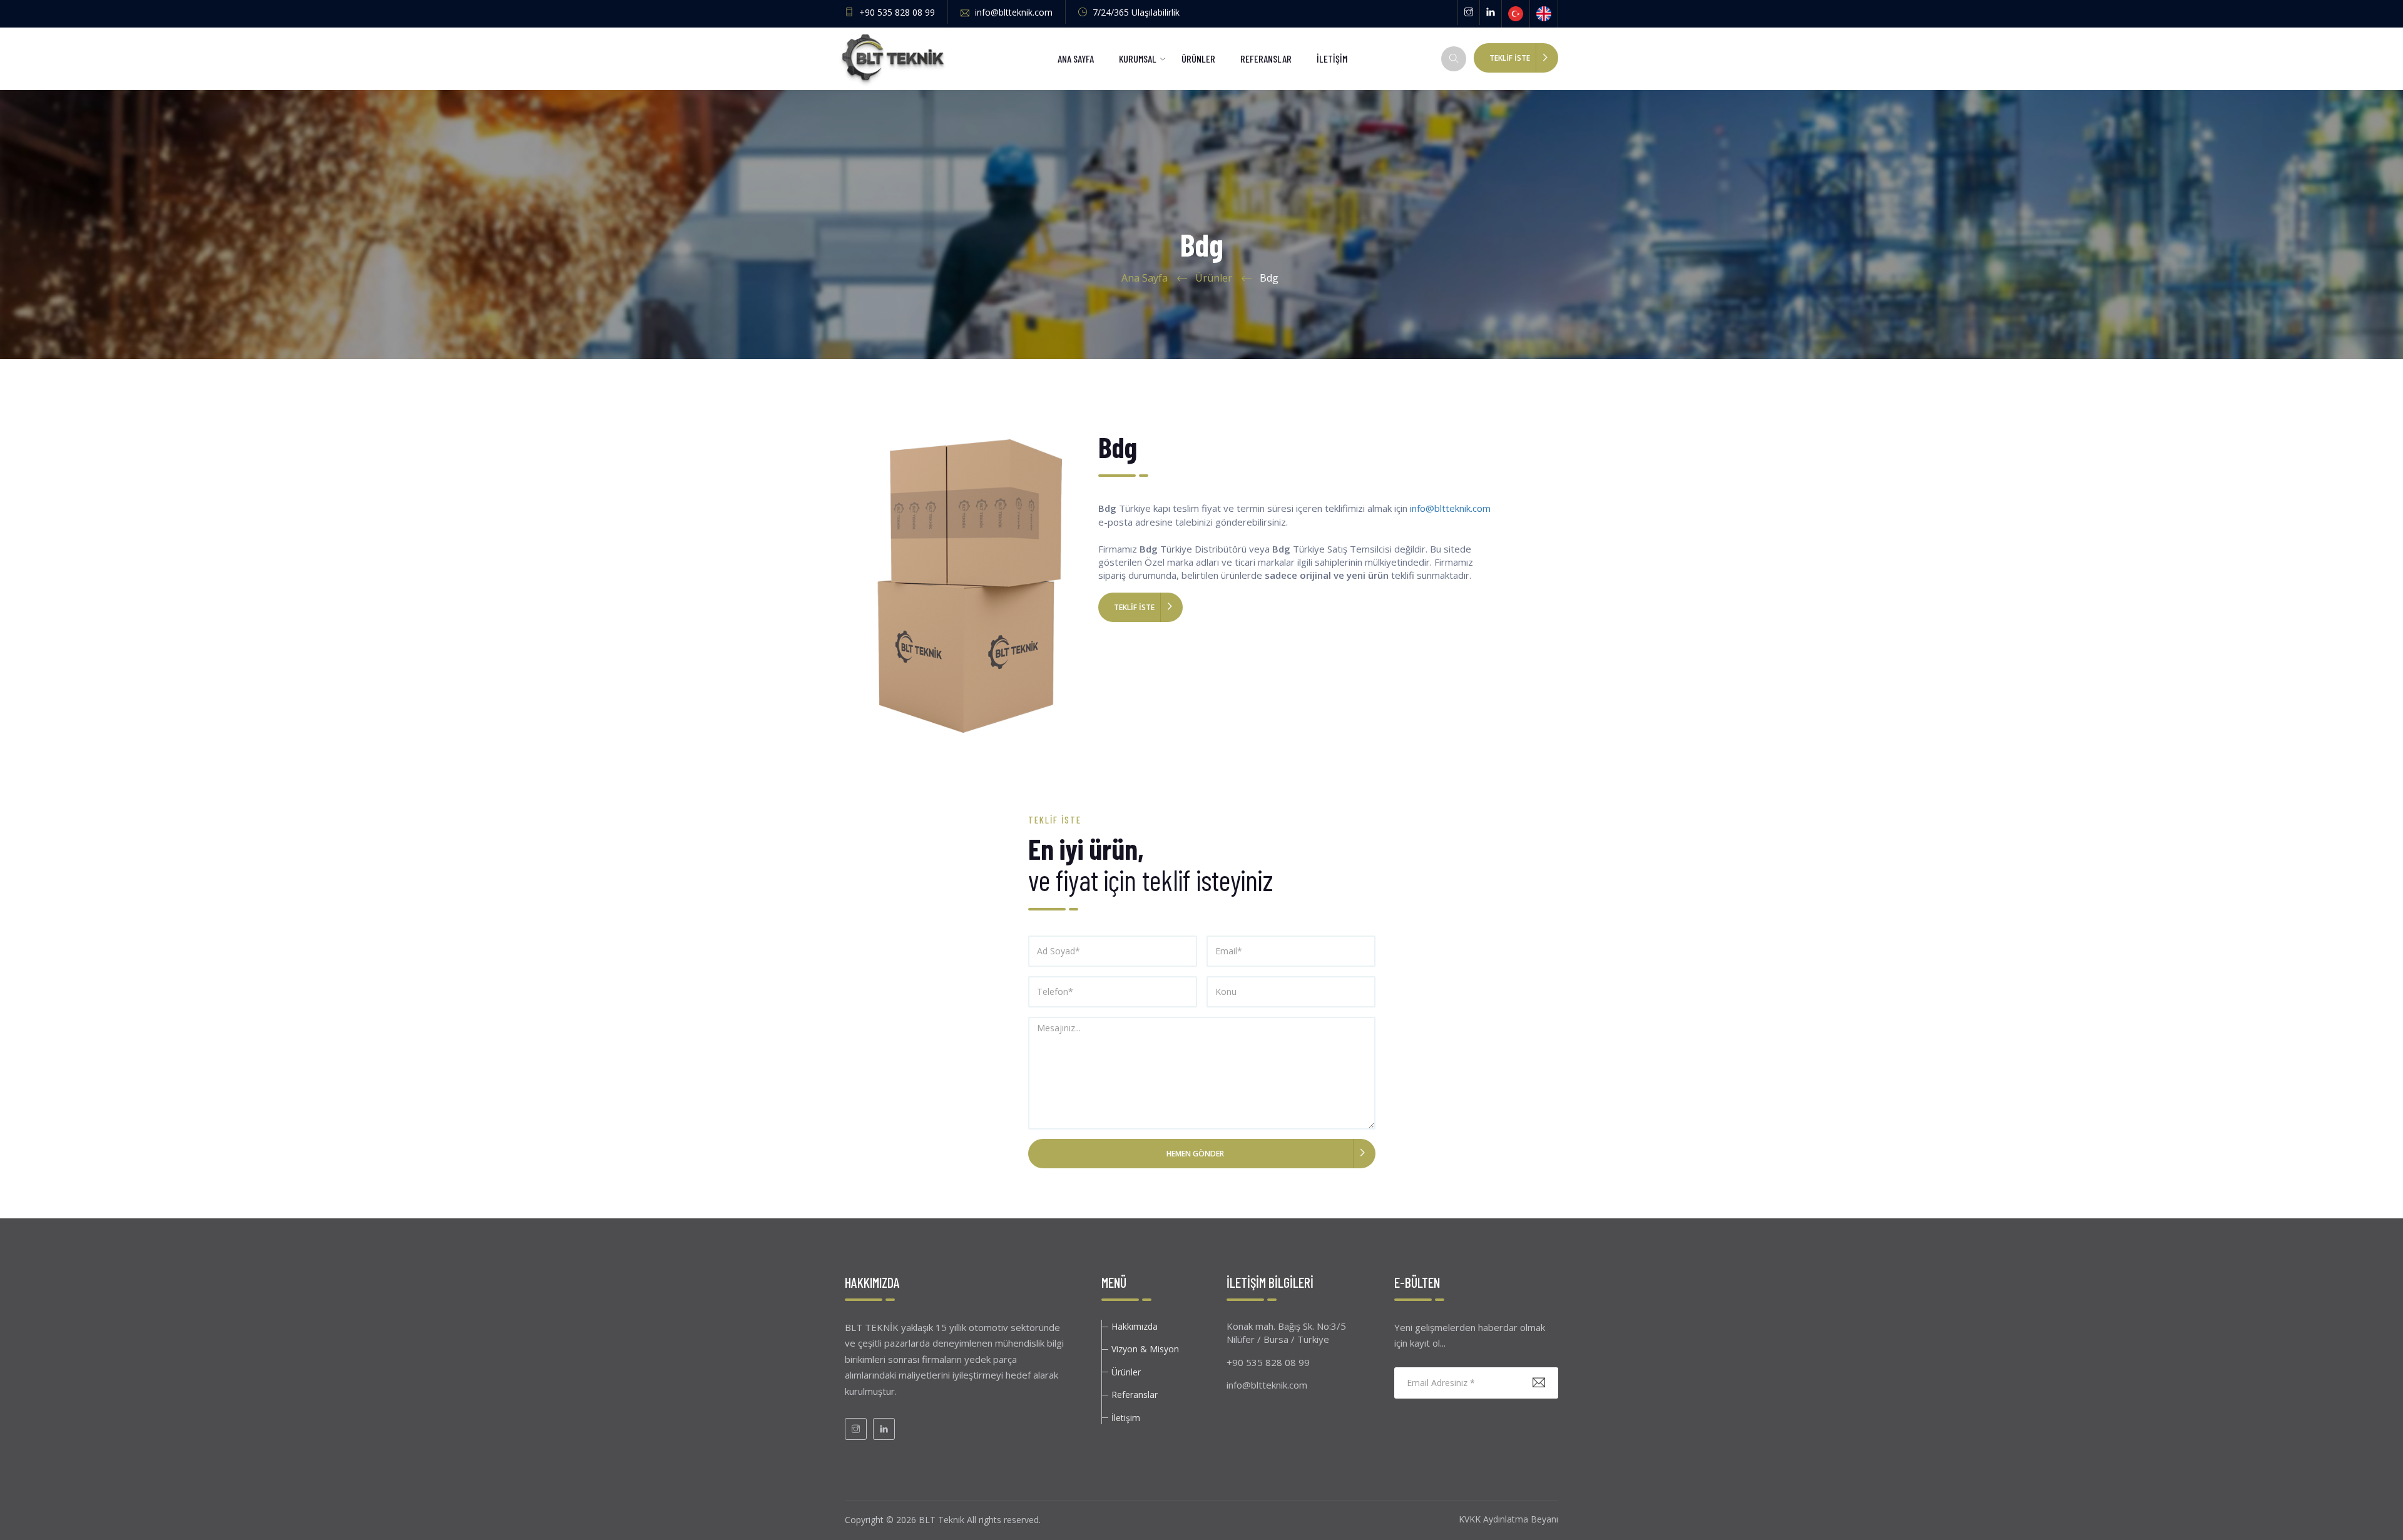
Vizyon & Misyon (1145, 1349)
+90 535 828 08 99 (896, 12)
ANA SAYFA (1076, 59)
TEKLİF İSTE (1510, 58)
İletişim (1126, 1418)
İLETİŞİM (1332, 59)
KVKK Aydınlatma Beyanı (1508, 1519)
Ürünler (1214, 278)
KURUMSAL (1138, 59)
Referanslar (1135, 1395)
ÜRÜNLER (1198, 59)
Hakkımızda (1135, 1326)
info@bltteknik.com (1013, 12)
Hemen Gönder (1195, 1154)
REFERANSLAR (1266, 59)
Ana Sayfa (1145, 278)
